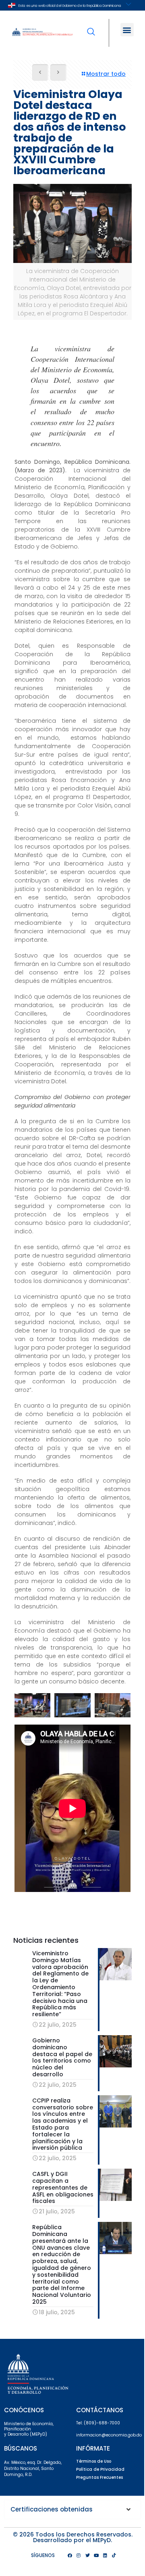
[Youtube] (96, 2555)
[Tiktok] (114, 2555)
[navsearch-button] (91, 26)
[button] (127, 30)
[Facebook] (70, 2555)
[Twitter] (87, 2555)
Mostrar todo (106, 74)
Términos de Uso (94, 2461)
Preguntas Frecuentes (99, 2477)
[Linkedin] (105, 2555)
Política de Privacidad (100, 2469)
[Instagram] (79, 2555)
